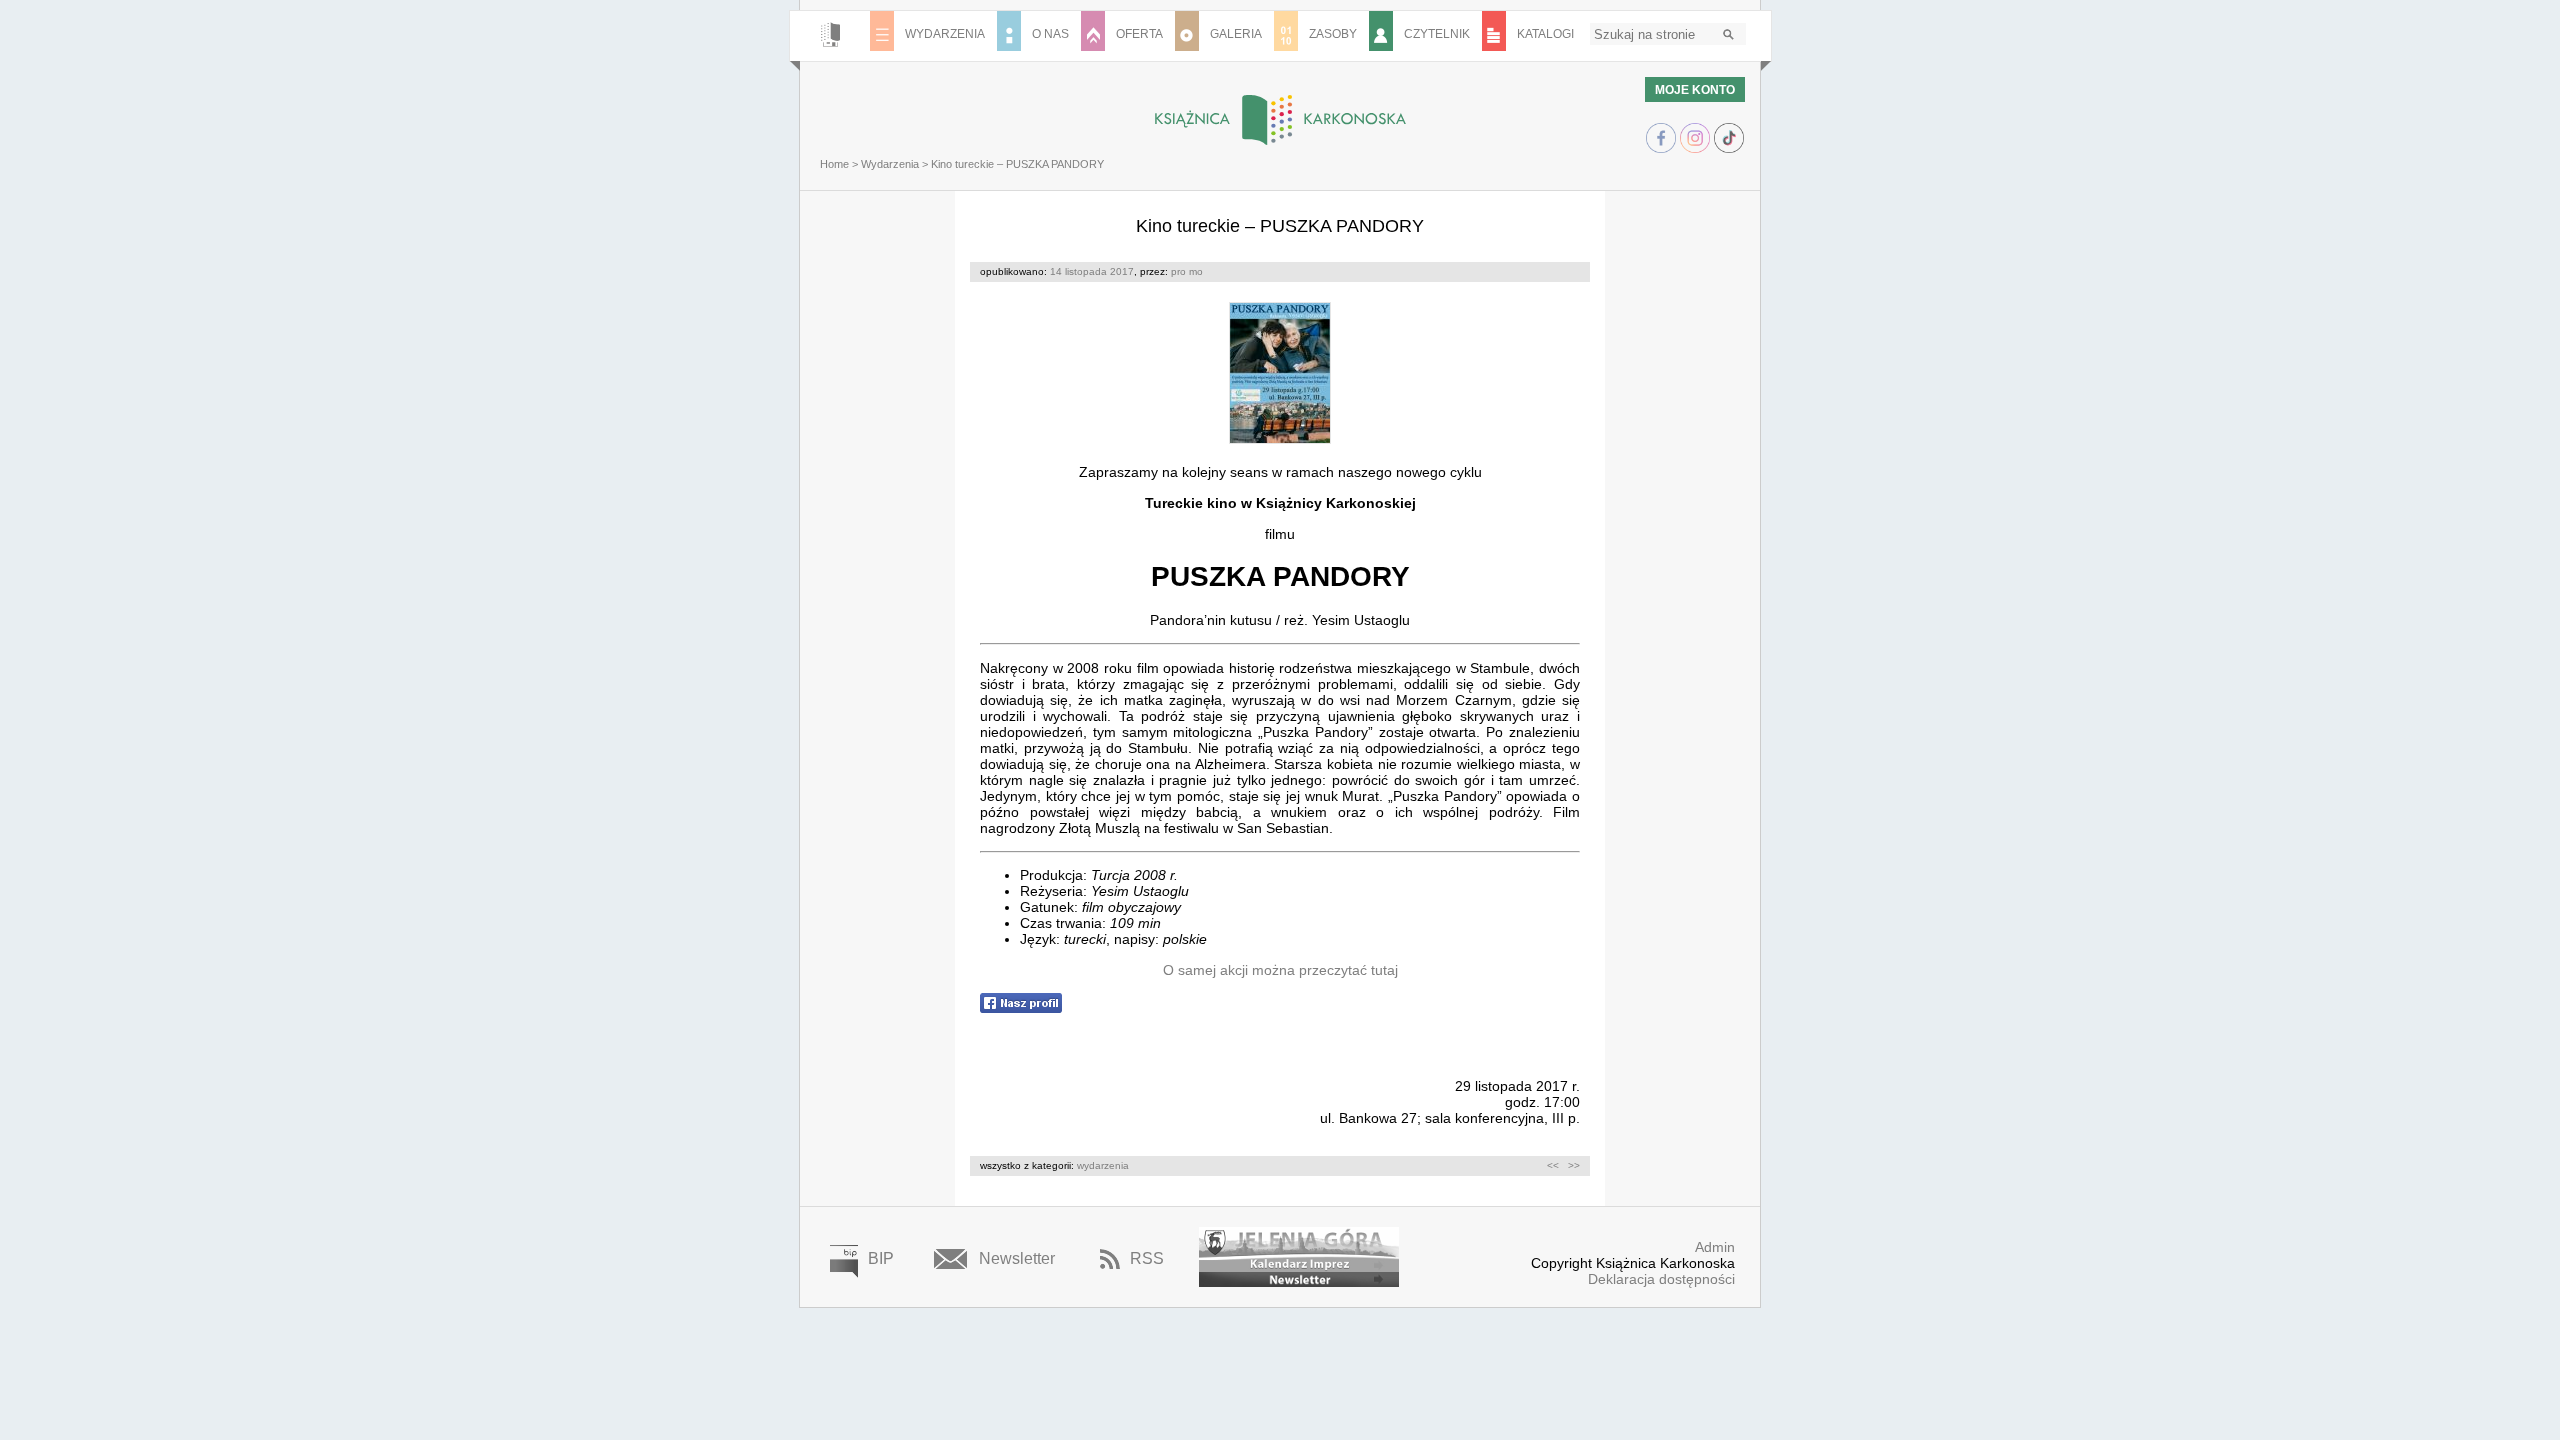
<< (1553, 1165)
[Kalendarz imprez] (1299, 1249)
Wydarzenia (890, 164)
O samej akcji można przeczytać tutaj (1280, 970)
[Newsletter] (1299, 1279)
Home (834, 164)
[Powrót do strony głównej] (1280, 120)
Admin (1715, 1247)
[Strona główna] (830, 36)
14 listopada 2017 (1092, 271)
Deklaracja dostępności (1661, 1279)
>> (1574, 1165)
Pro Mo (1187, 271)
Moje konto (1695, 90)
